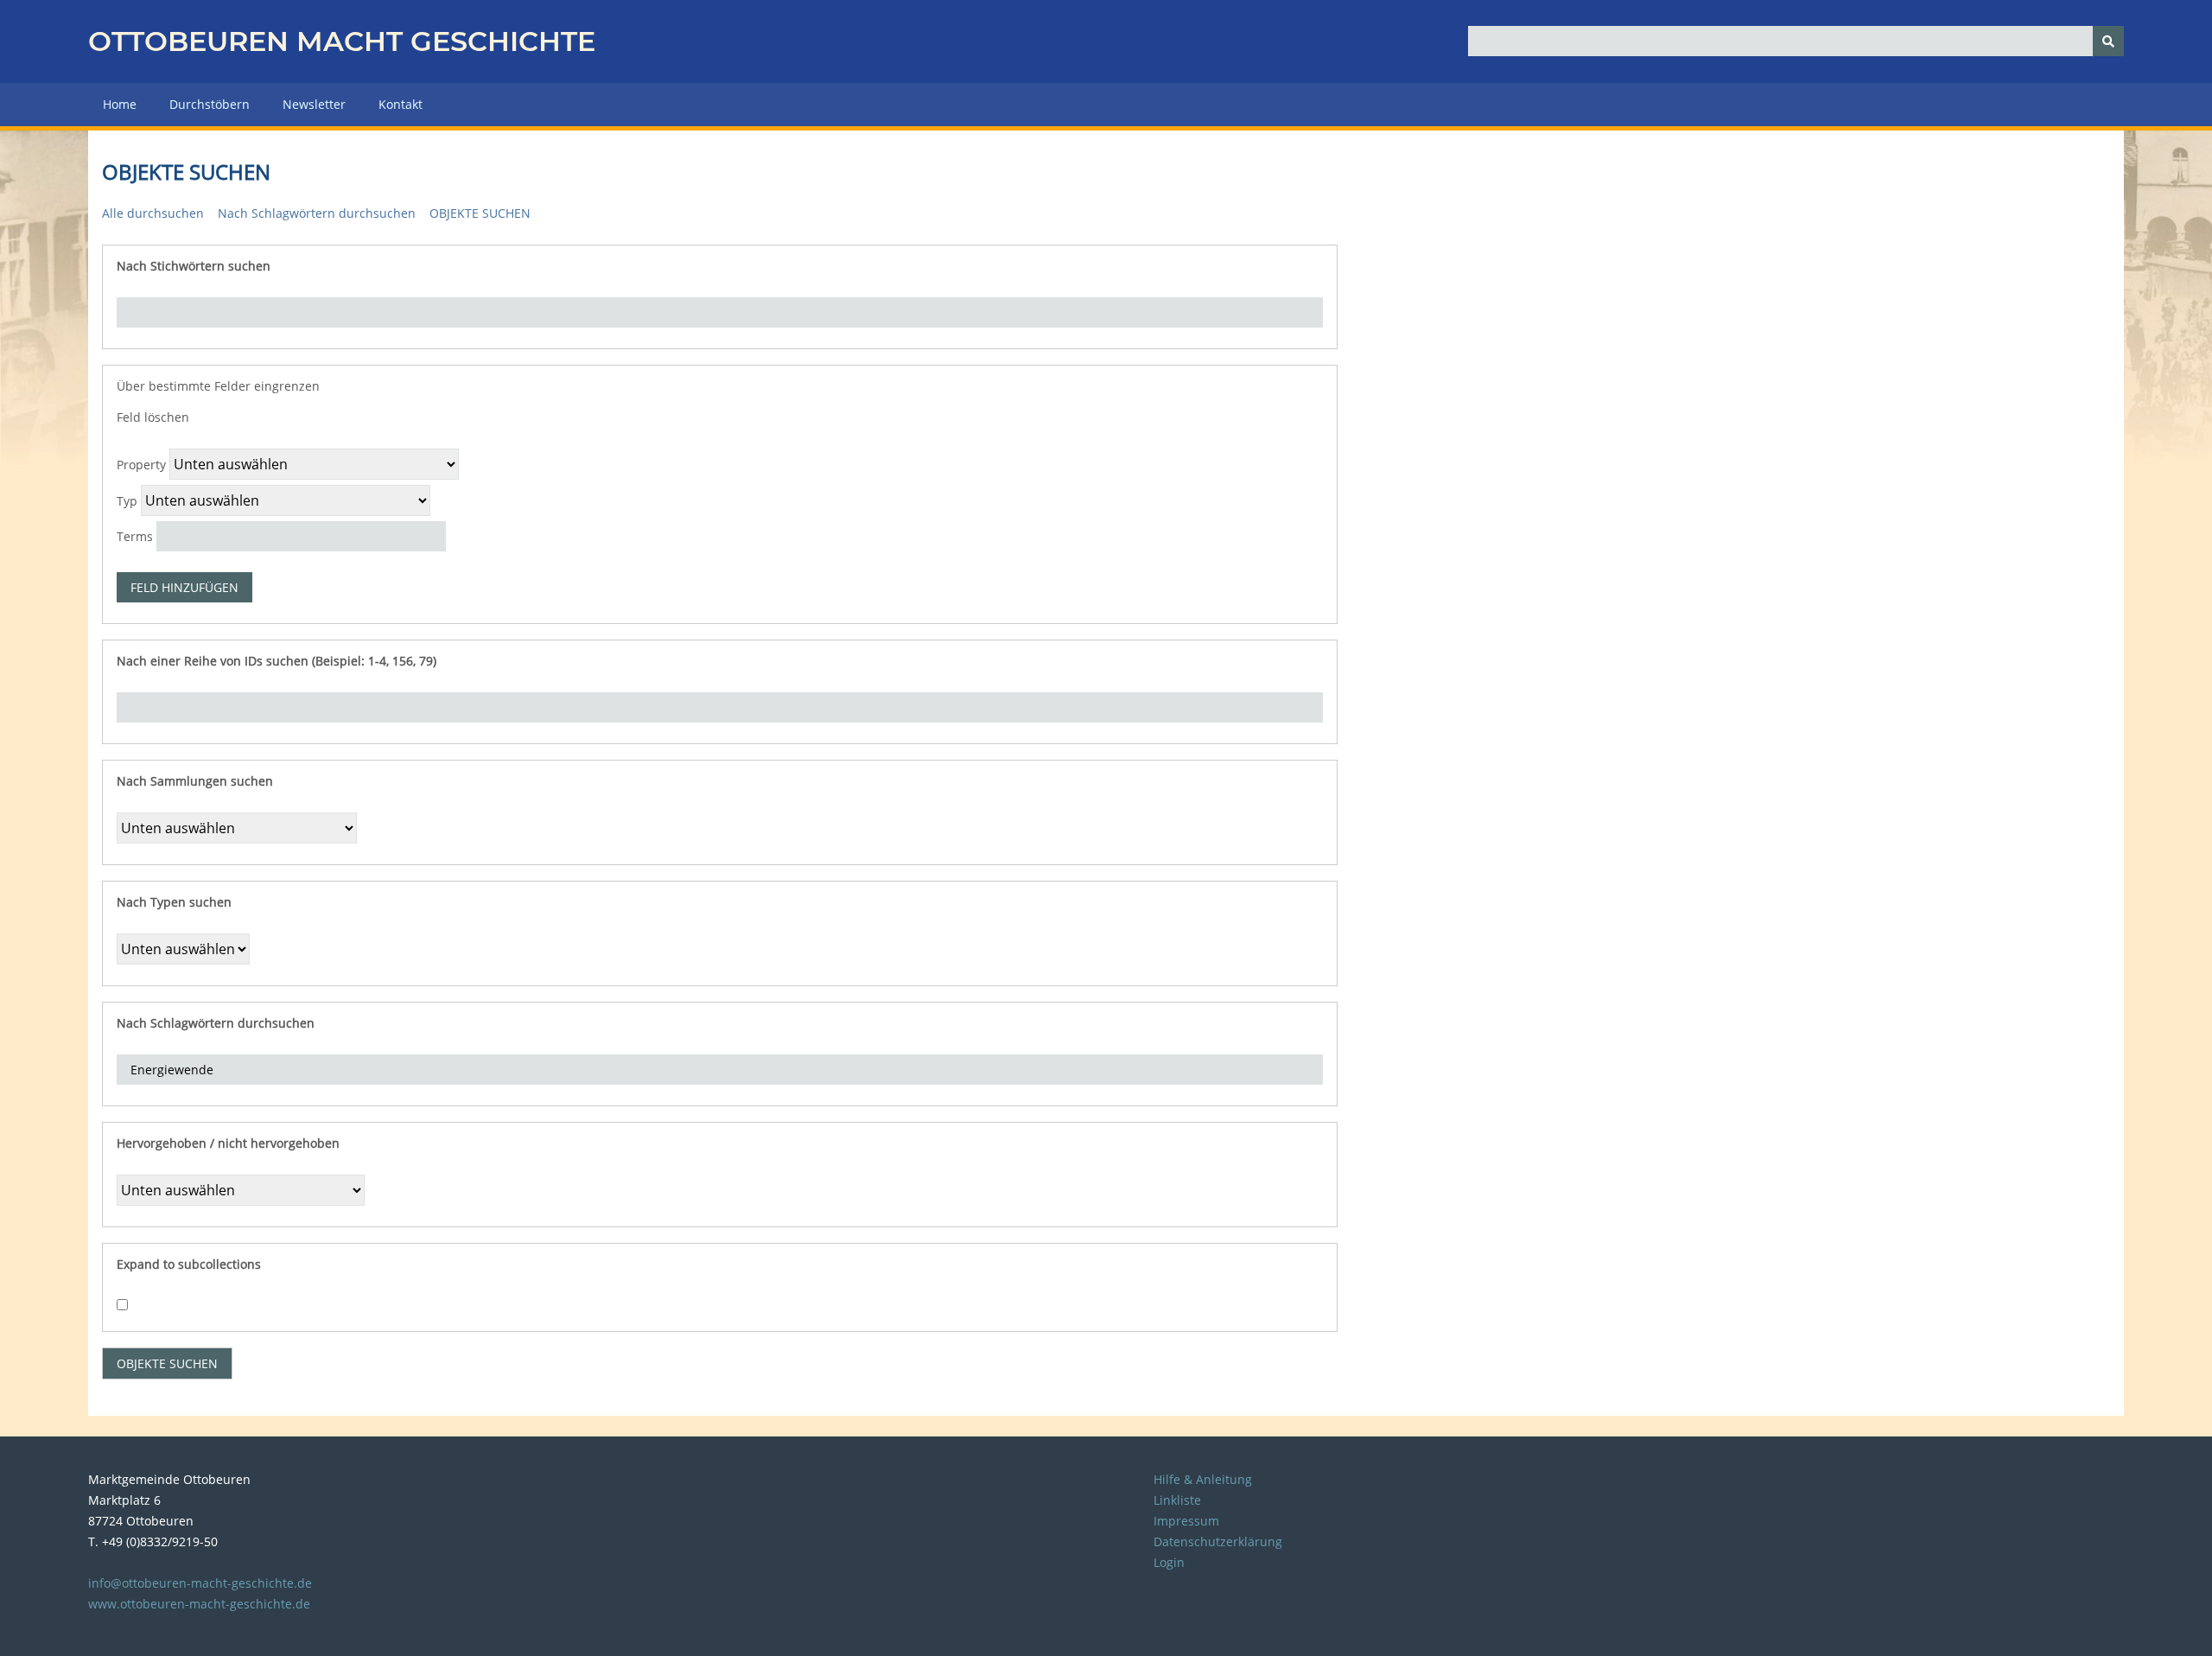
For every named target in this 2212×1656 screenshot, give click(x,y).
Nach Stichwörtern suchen (194, 266)
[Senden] (2108, 41)
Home (120, 104)
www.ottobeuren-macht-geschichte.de (199, 1604)
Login (1169, 1562)
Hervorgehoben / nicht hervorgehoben (228, 1143)
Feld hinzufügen (184, 587)
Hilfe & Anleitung (1203, 1479)
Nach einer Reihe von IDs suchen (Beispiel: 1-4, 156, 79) (276, 661)
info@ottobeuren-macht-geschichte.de (200, 1583)
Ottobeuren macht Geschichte (342, 41)
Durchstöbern (210, 104)
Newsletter (314, 104)
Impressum (1186, 1521)
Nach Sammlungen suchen (195, 781)
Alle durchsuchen (153, 213)
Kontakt (400, 104)
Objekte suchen (480, 213)
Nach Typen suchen (174, 902)
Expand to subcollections (189, 1264)
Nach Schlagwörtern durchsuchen (317, 213)
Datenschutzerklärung (1218, 1541)
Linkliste (1177, 1500)
